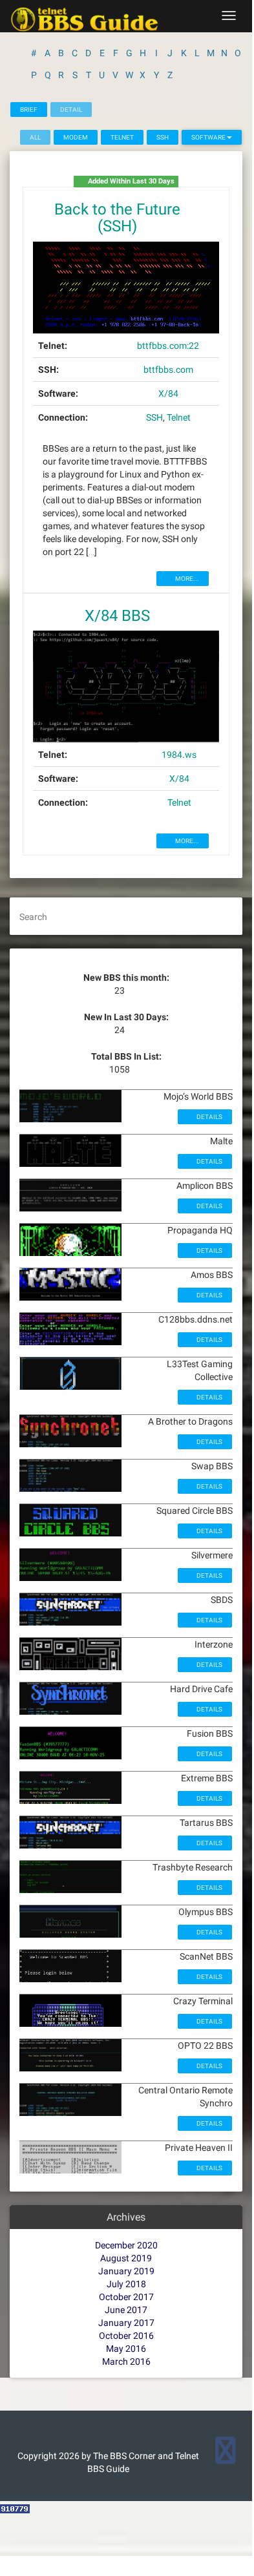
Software (209, 137)
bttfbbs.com (168, 370)
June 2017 (126, 2310)
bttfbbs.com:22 (168, 346)
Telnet (122, 137)
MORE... (186, 579)
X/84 (168, 393)
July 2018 (126, 2284)
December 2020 (126, 2245)
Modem (76, 137)
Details (209, 1117)
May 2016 (126, 2349)
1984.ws (179, 755)
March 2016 (126, 2361)
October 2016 (126, 2336)
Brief (29, 110)
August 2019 (126, 2258)
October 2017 (126, 2297)
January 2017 (126, 2323)
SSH (163, 137)
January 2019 (126, 2271)
